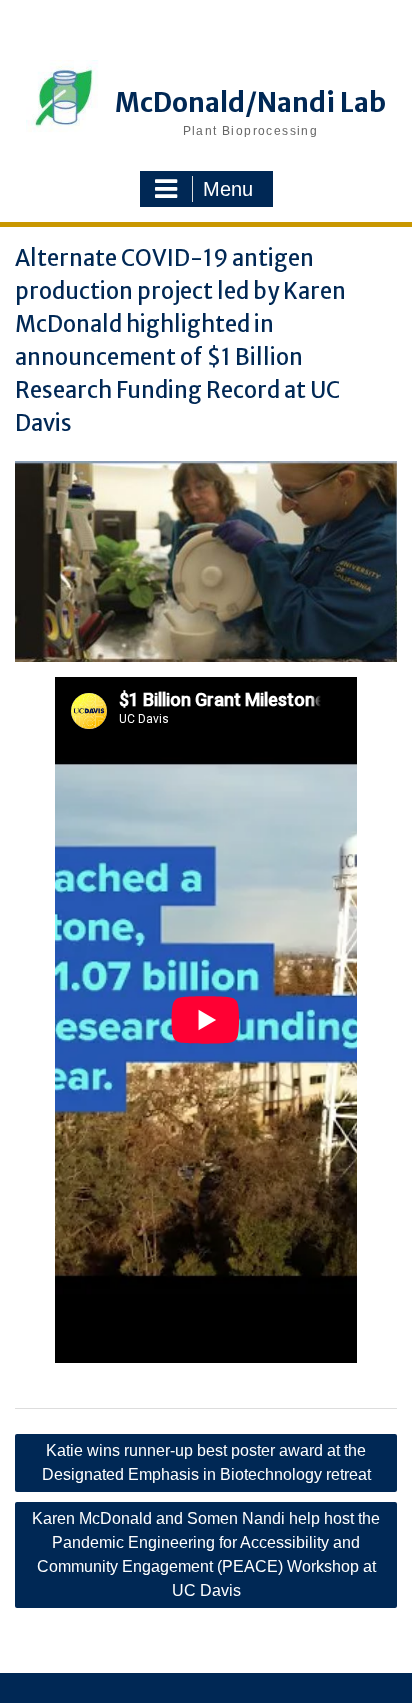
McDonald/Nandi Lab (250, 102)
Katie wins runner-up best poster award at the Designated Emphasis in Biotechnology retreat (206, 1462)
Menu (228, 189)
